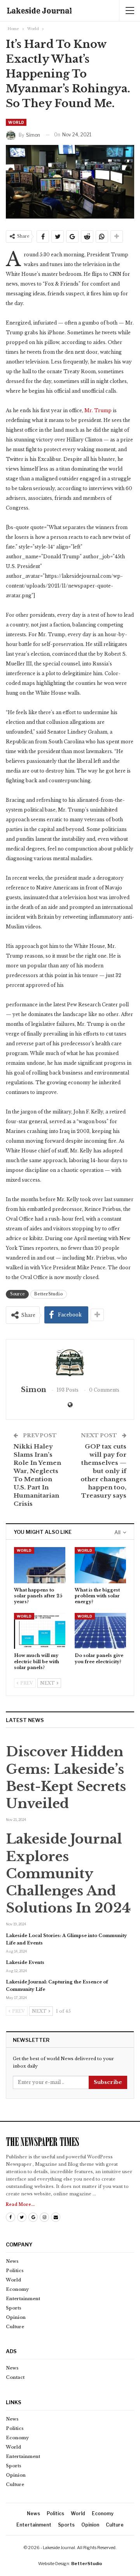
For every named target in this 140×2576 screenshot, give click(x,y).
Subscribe (108, 2082)
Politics (15, 2271)
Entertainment (23, 2299)
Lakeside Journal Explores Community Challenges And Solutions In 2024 (68, 1873)
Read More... (20, 2205)
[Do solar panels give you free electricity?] (100, 1631)
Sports (14, 2308)
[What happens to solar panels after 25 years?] (40, 1565)
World (16, 122)
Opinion (16, 2317)
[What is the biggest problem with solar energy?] (100, 1565)
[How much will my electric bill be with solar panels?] (40, 1631)
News (12, 2261)
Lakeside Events (25, 1962)
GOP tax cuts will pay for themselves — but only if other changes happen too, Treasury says (103, 1471)
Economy (17, 2289)
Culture (15, 2327)
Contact (15, 2377)
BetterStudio (49, 1294)
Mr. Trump (98, 410)
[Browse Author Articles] (70, 1363)
